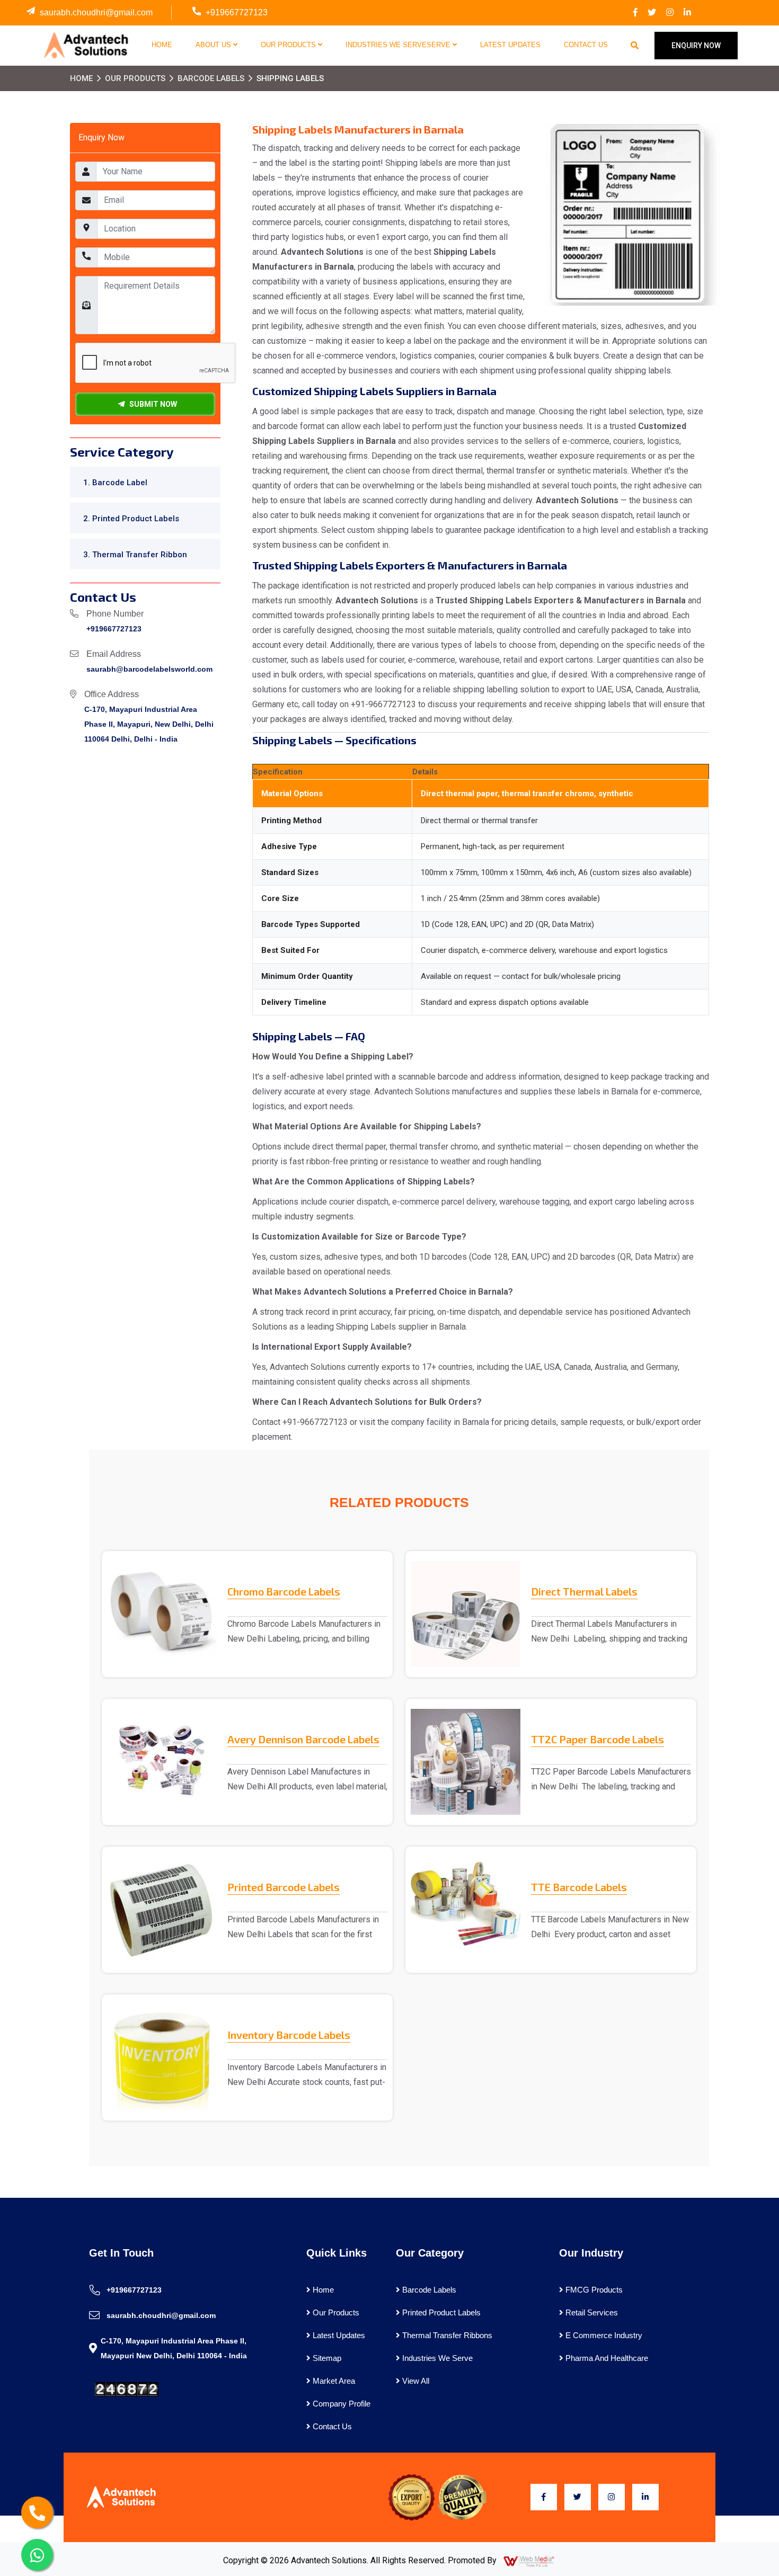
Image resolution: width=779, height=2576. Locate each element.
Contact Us (586, 45)
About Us (214, 45)
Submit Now (151, 404)
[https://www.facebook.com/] (635, 13)
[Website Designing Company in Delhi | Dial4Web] (529, 2561)
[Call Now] (37, 2512)
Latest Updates (510, 45)
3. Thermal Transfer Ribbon (135, 555)
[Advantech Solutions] (85, 45)
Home (162, 45)
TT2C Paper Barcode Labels (597, 1739)
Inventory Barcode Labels (289, 2035)
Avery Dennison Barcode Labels (303, 1739)
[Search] (635, 46)
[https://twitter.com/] (652, 13)
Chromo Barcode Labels (284, 1591)
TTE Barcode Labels (579, 1887)
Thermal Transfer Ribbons (446, 2335)
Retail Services (591, 2312)
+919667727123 (237, 12)
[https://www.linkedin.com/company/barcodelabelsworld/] (687, 13)
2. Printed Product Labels (131, 519)
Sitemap (326, 2358)
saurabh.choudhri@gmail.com (96, 12)
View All (415, 2381)
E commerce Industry (603, 2335)
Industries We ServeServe (399, 45)
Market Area (333, 2381)
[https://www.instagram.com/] (670, 13)
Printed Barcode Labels (284, 1887)
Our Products (289, 45)
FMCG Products (593, 2290)
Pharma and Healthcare (606, 2358)
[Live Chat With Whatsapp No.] (37, 2555)
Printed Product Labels (440, 2312)
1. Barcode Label (115, 483)
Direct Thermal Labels (584, 1591)
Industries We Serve (436, 2358)
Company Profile (340, 2404)
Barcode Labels (211, 78)
